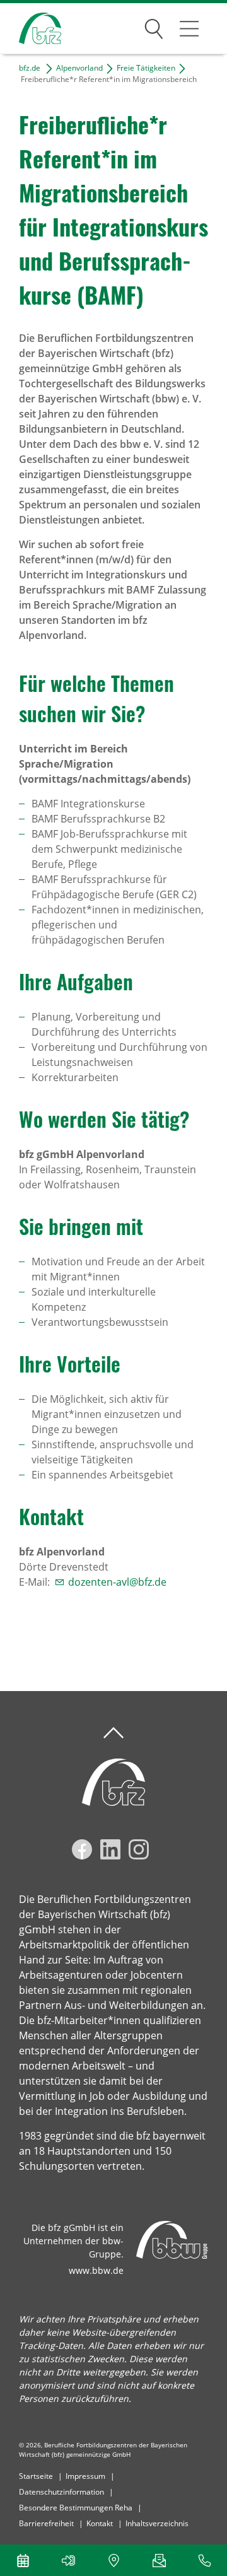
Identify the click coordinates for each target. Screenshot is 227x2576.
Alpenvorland (79, 68)
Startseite (36, 2476)
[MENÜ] (189, 28)
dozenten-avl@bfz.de (117, 1582)
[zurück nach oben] (113, 1733)
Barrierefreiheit (46, 2523)
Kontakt (100, 2523)
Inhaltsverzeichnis (157, 2523)
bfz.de (30, 68)
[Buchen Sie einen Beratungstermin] (23, 2560)
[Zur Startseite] (31, 29)
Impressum (85, 2476)
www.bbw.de (96, 2270)
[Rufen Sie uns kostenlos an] (204, 2560)
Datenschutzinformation (61, 2492)
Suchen (154, 26)
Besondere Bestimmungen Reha (76, 2508)
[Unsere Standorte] (113, 2560)
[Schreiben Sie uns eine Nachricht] (159, 2560)
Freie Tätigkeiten (146, 68)
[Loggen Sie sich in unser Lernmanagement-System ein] (68, 2560)
